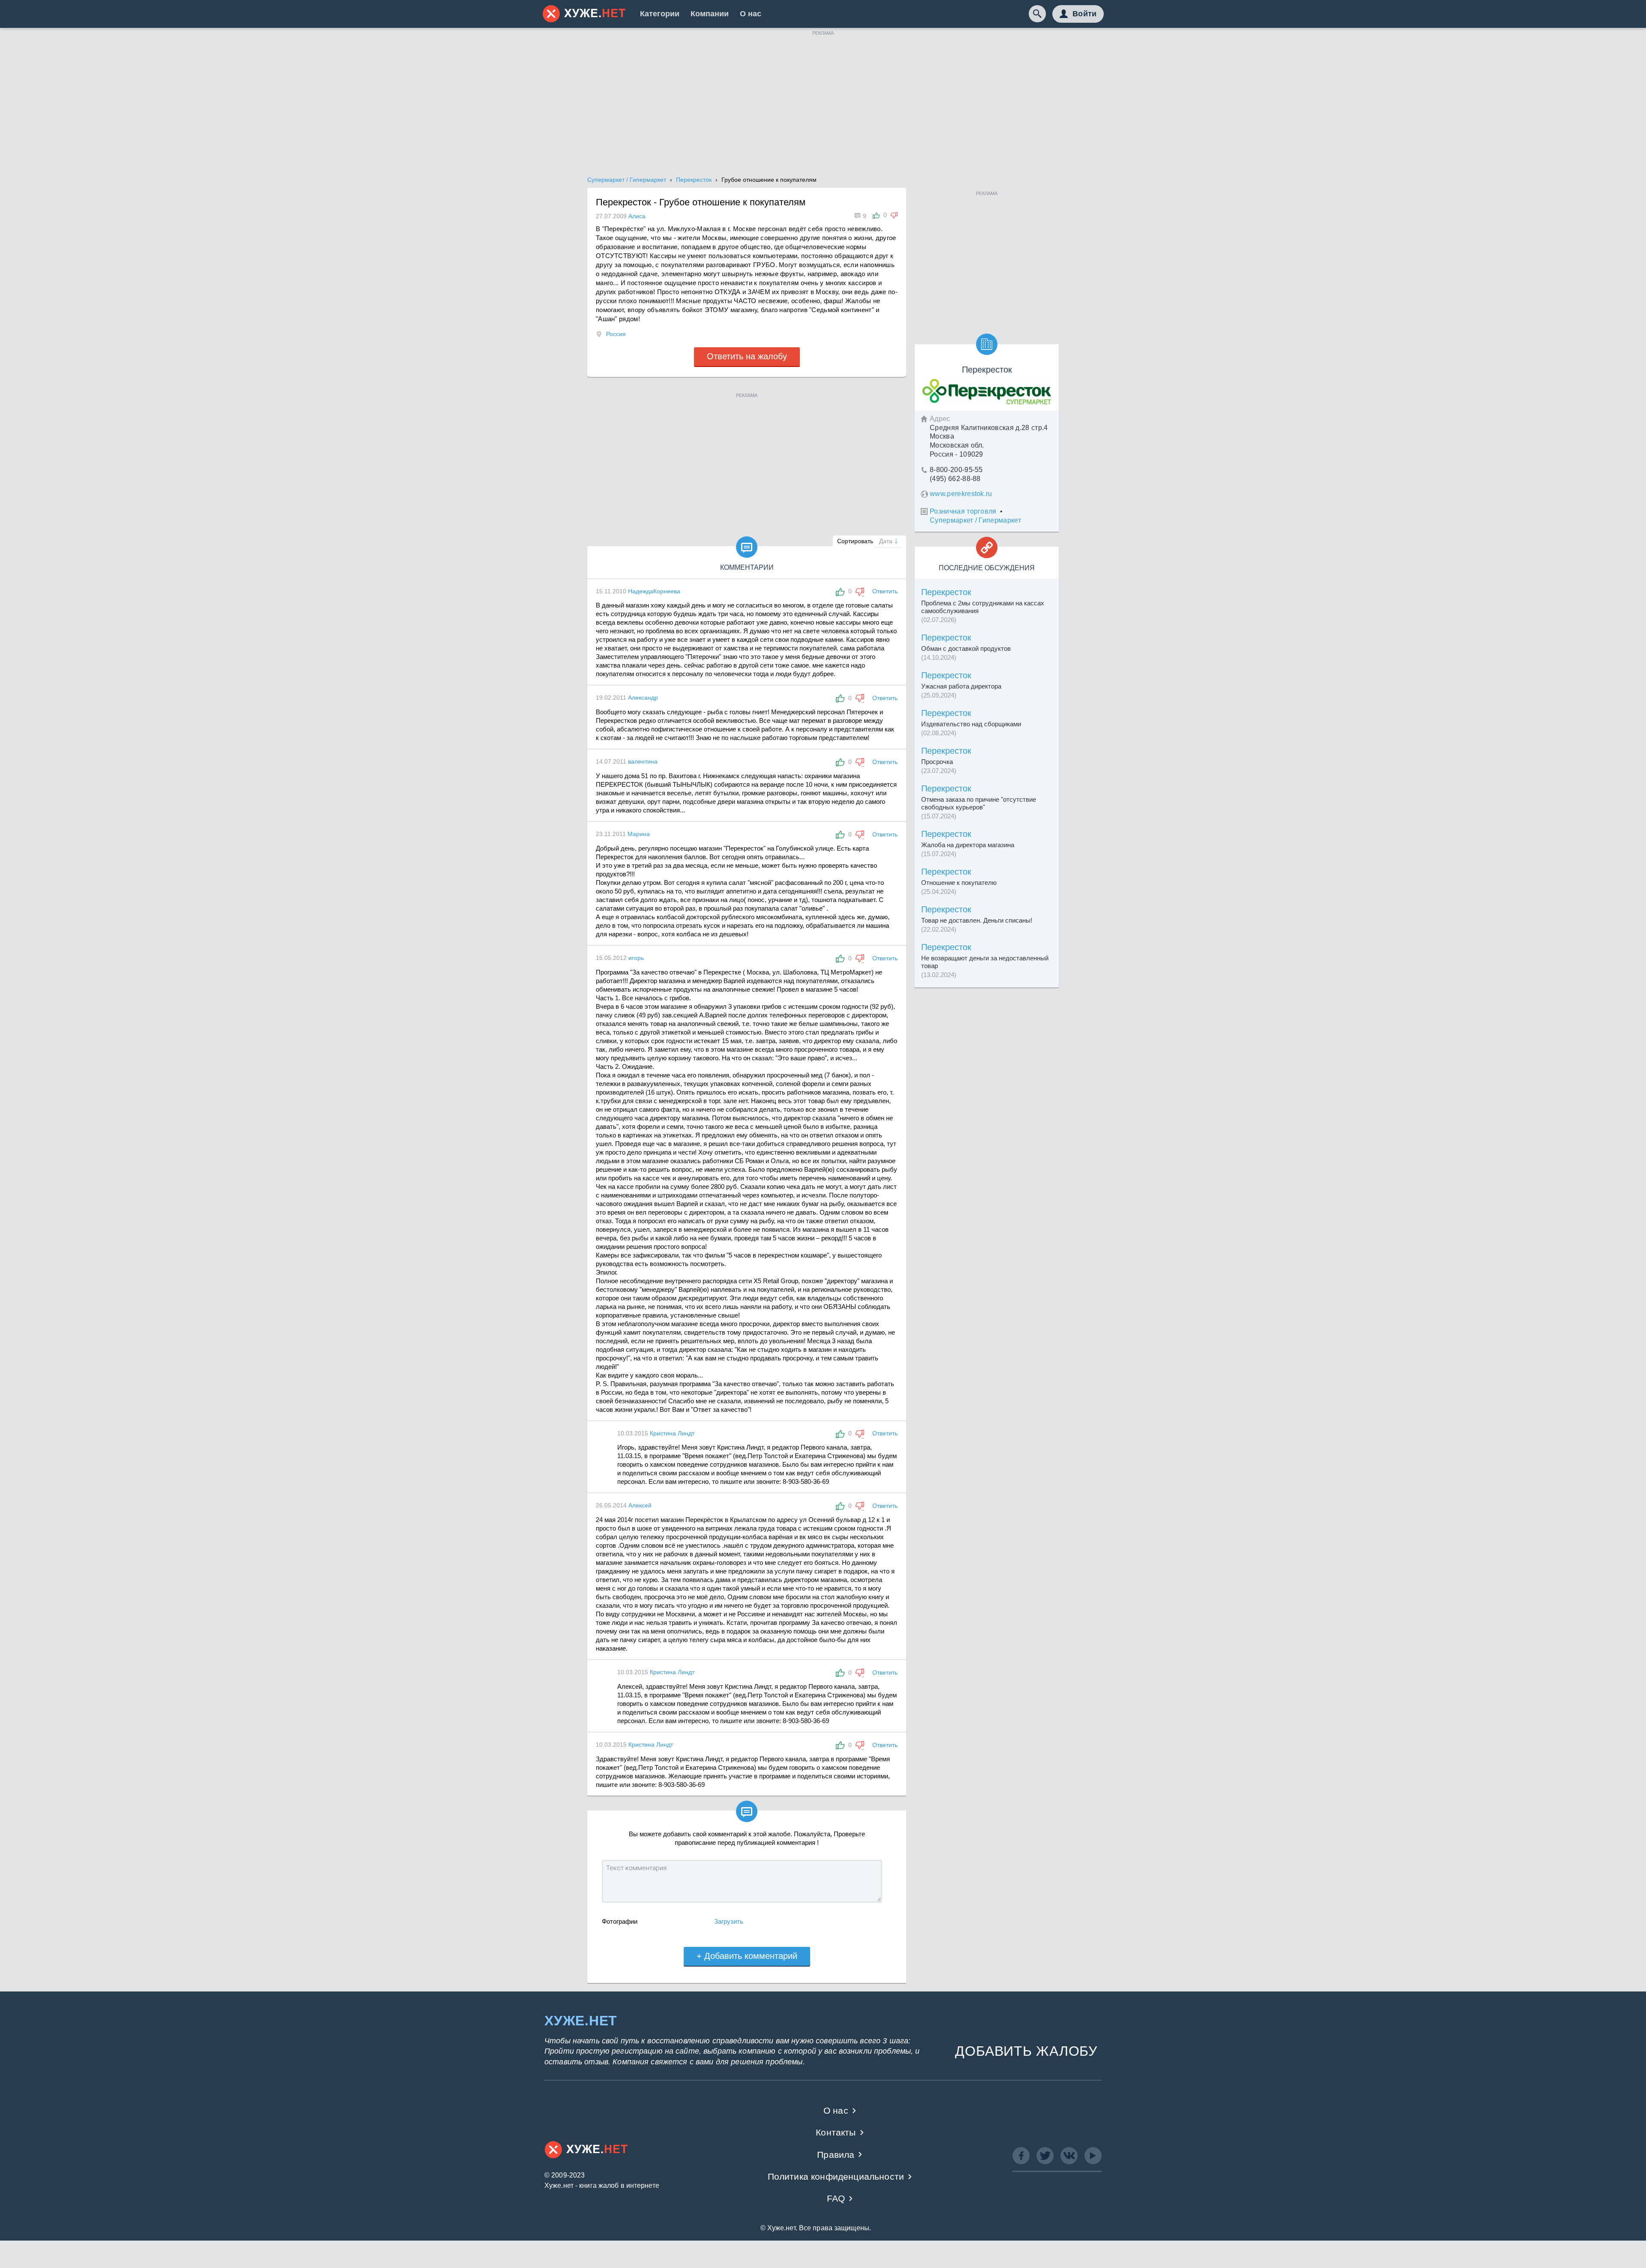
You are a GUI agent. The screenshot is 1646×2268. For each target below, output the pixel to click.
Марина (639, 834)
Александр (643, 698)
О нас (751, 14)
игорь (636, 958)
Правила (836, 2155)
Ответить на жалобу (747, 356)
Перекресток (946, 592)
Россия (616, 334)
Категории (660, 14)
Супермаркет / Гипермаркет (975, 520)
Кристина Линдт (672, 1433)
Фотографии (620, 1921)
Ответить (885, 591)
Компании (710, 14)
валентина (643, 761)
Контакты (836, 2132)
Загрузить (729, 1921)
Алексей (640, 1505)
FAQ (836, 2198)
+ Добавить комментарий (747, 1956)
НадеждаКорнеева (654, 591)
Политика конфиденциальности (836, 2176)
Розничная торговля (963, 511)
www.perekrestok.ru (961, 494)
